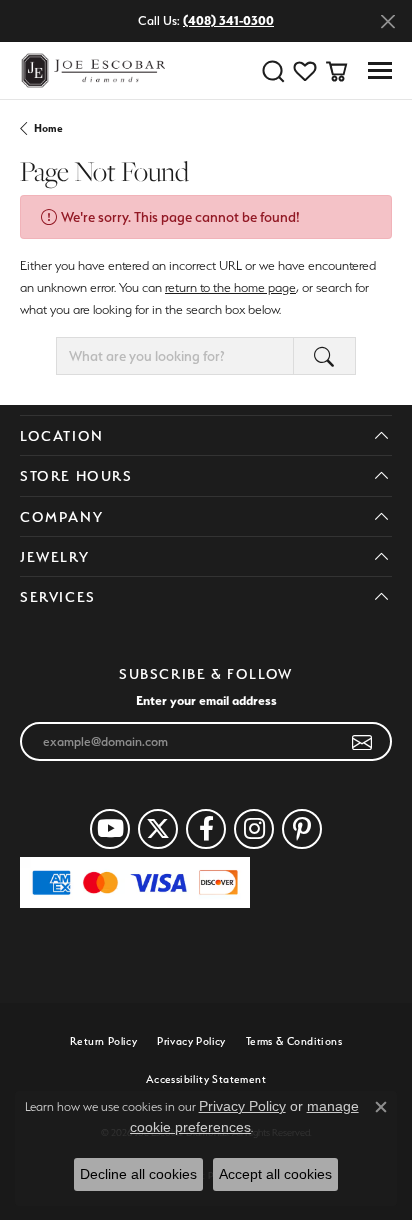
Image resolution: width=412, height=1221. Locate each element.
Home (48, 128)
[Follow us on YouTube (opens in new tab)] (110, 829)
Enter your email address (206, 700)
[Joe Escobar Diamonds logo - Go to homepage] (92, 70)
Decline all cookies (138, 1174)
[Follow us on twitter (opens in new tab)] (158, 829)
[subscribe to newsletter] (362, 742)
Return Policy (103, 1041)
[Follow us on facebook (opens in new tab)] (206, 829)
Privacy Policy (191, 1041)
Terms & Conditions (294, 1041)
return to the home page (230, 287)
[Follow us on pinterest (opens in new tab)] (302, 829)
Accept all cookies (275, 1174)
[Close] (387, 21)
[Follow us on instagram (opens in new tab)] (254, 829)
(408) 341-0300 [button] (228, 20)
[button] (273, 71)
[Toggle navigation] (380, 70)
